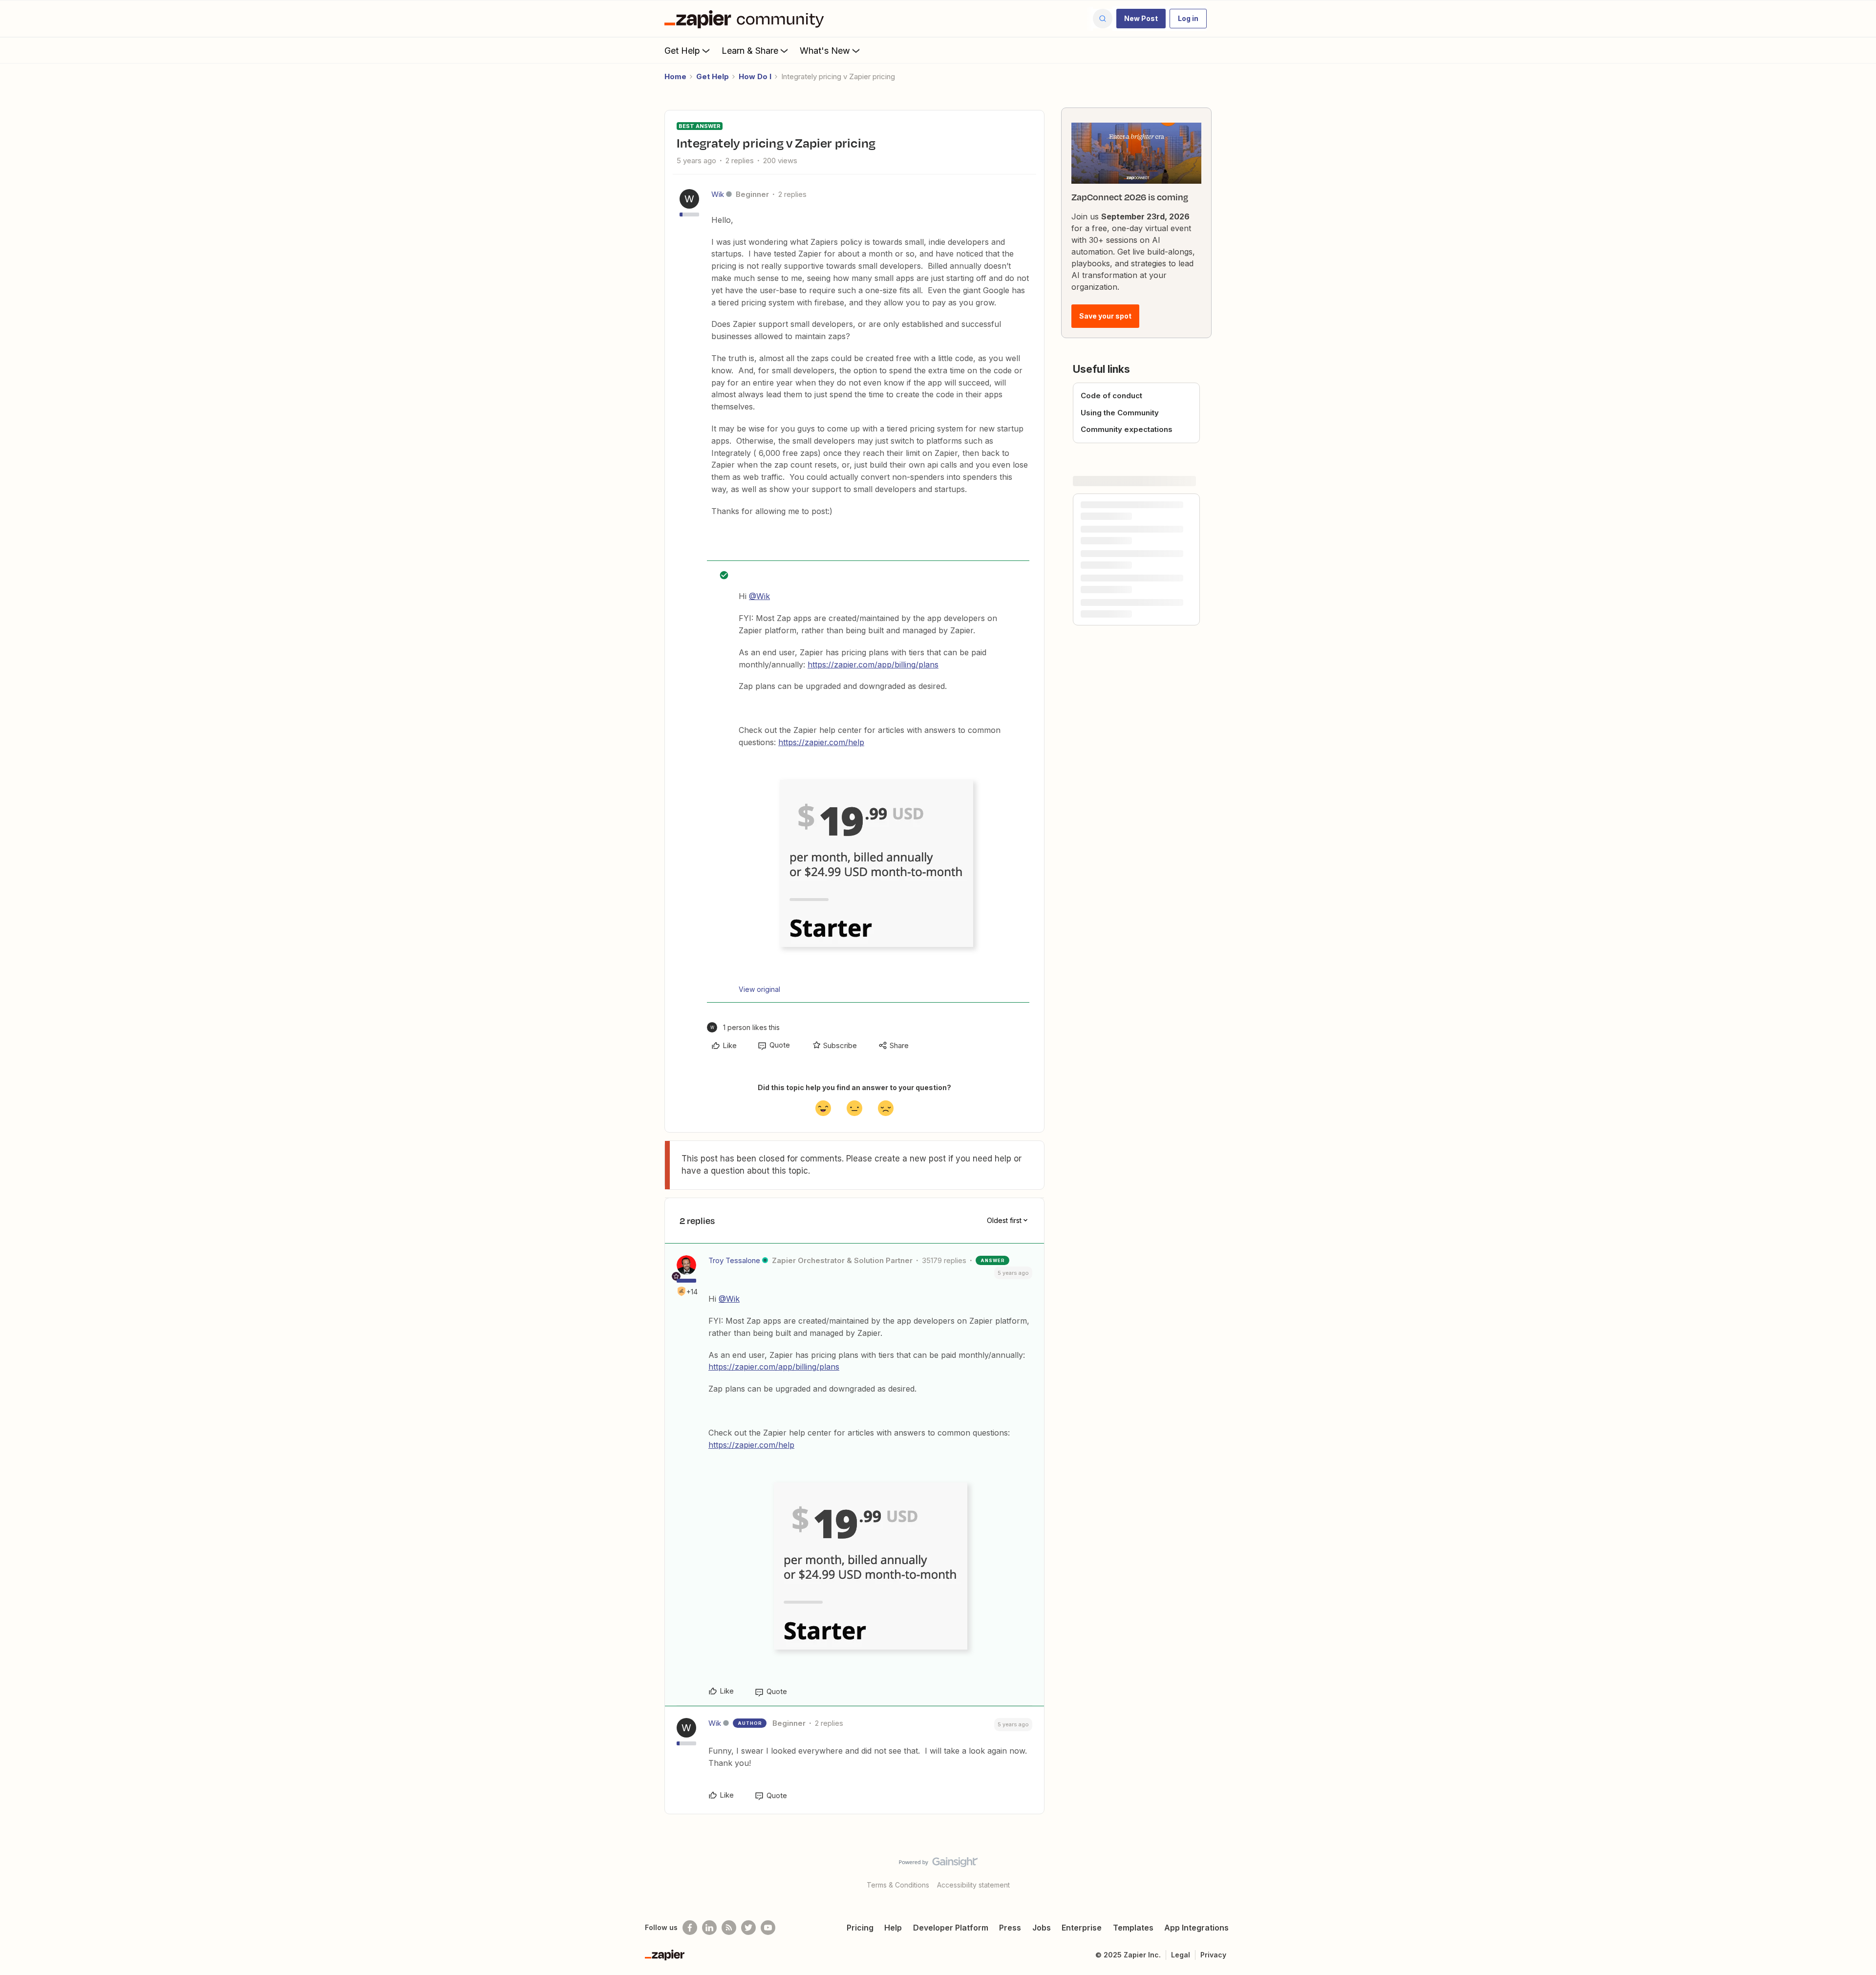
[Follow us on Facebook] (690, 1928)
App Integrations (1196, 1928)
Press (1010, 1928)
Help (893, 1928)
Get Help (682, 51)
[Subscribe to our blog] (729, 1928)
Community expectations (1127, 429)
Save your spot (1105, 316)
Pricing (860, 1928)
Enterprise (1082, 1928)
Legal (1181, 1955)
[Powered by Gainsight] (938, 1865)
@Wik (759, 596)
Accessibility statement (973, 1885)
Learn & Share (750, 51)
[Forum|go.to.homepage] (746, 19)
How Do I (755, 76)
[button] (1141, 19)
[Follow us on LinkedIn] (709, 1928)
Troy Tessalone (734, 1260)
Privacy (1213, 1955)
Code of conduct (1111, 396)
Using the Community (1120, 413)
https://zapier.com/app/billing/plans (873, 665)
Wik (718, 194)
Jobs (1042, 1928)
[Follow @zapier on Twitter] (748, 1928)
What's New (825, 51)
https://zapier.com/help (821, 742)
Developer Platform (951, 1928)
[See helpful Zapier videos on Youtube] (768, 1928)
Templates (1133, 1928)
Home (675, 76)
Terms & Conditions (898, 1885)
